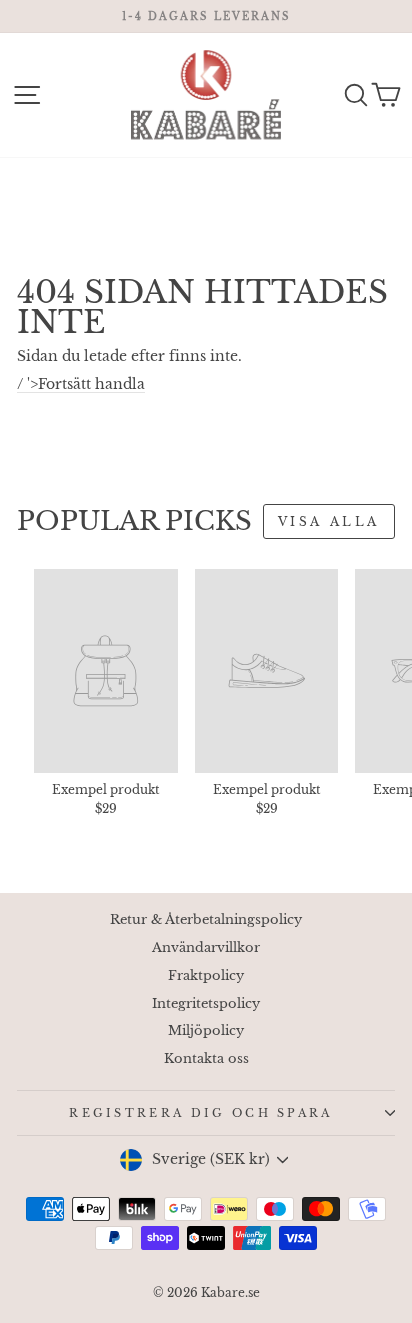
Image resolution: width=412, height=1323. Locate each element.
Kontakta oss (206, 1058)
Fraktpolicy (206, 975)
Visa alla (329, 521)
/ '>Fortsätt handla (81, 384)
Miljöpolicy (206, 1030)
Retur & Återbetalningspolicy (206, 919)
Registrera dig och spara (201, 1113)
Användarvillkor (206, 947)
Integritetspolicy (206, 1003)
